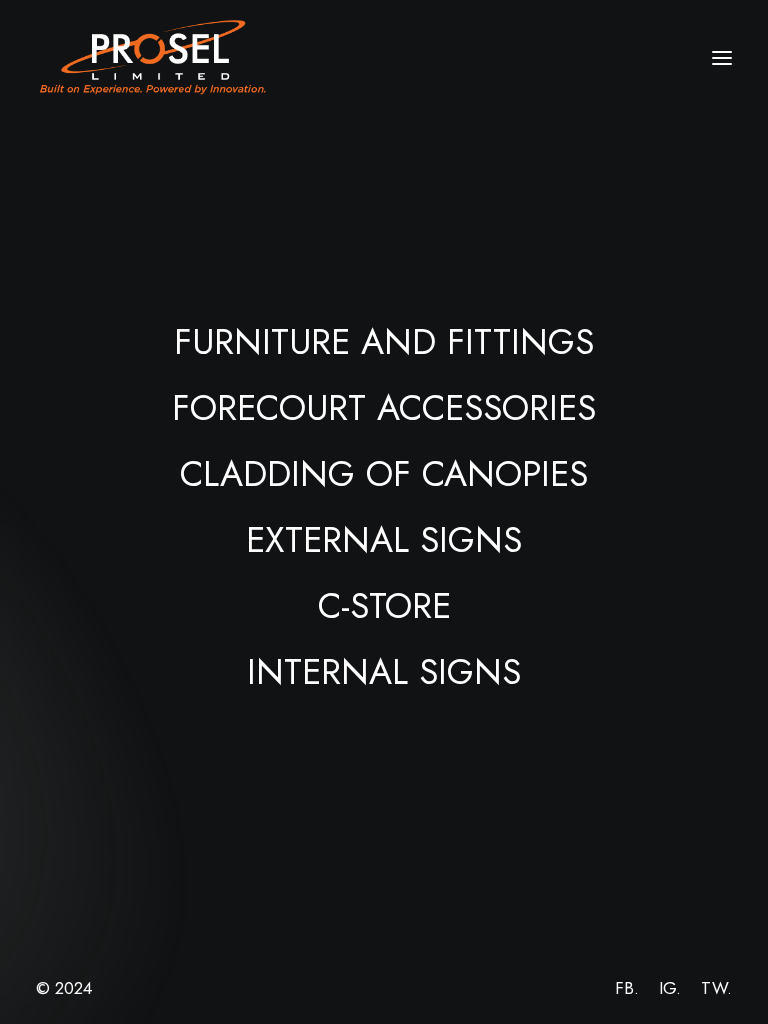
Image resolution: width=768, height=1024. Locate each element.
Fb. (627, 988)
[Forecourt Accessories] (384, 408)
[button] (722, 58)
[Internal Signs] (384, 672)
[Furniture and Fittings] (384, 342)
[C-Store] (384, 606)
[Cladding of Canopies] (384, 474)
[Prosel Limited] (153, 58)
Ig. (670, 988)
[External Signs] (384, 540)
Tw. (716, 988)
